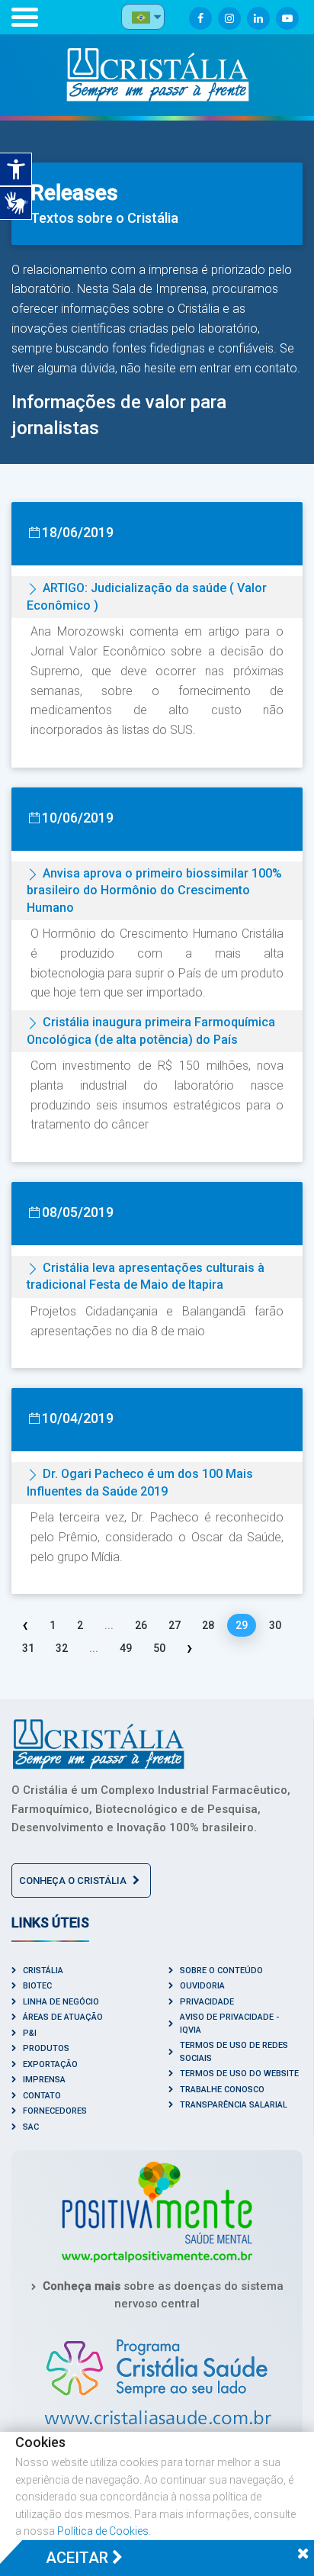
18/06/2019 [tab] (78, 532)
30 (275, 1625)
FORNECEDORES (55, 2111)
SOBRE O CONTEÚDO (221, 1971)
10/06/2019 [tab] (78, 818)
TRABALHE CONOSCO (222, 2090)
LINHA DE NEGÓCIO (61, 2002)
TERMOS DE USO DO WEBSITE (239, 2074)
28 (208, 1625)
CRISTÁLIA (43, 1971)
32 (62, 1648)
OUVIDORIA (202, 1986)
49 (126, 1648)
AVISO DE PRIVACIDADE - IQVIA (229, 2024)
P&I (30, 2033)
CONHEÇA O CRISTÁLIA (74, 1880)
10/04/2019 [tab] (78, 1418)
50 (159, 1648)
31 (28, 1648)
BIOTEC (37, 1986)
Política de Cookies (103, 2531)
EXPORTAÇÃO (50, 2064)
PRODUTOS (46, 2048)
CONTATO (42, 2096)
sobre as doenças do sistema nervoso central (163, 2295)
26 (141, 1625)
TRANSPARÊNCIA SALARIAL (234, 2105)
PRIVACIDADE (207, 2002)
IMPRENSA (44, 2080)
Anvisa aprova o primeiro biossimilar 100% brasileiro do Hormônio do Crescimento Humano (154, 890)
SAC (31, 2127)
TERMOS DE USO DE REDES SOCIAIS (234, 2052)
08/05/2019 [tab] (78, 1212)
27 (175, 1625)
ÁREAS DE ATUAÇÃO (63, 2017)
